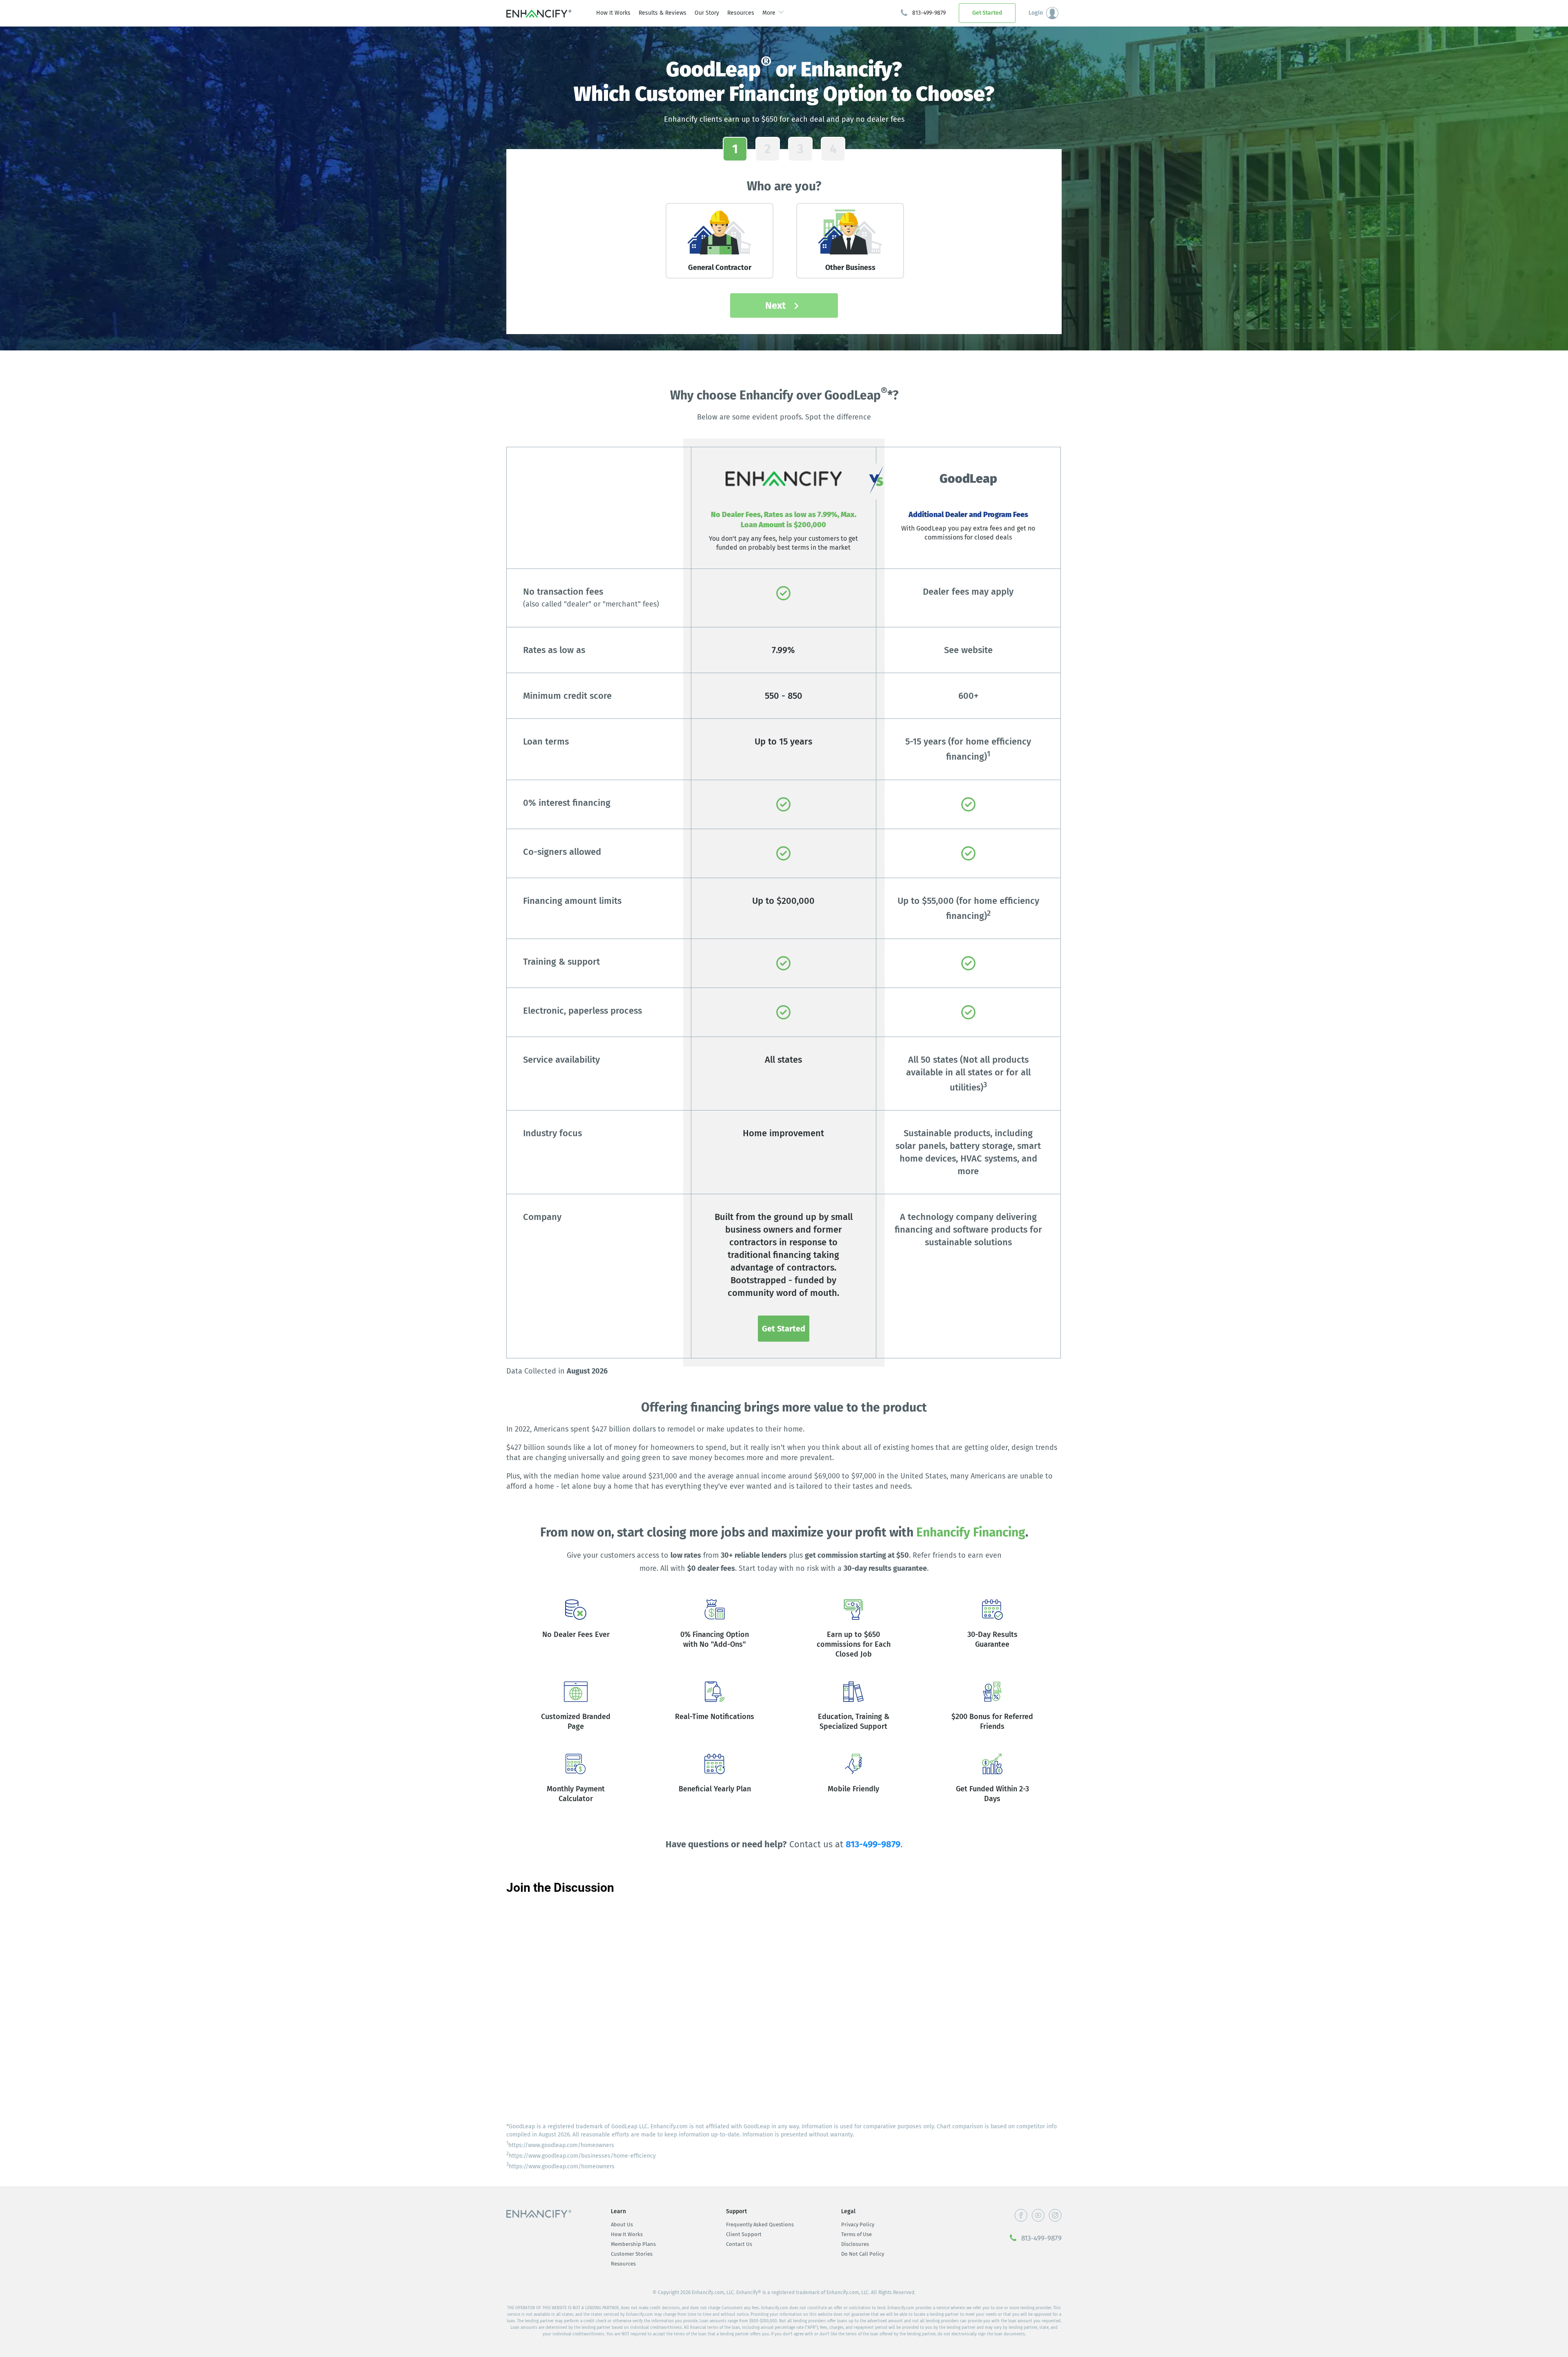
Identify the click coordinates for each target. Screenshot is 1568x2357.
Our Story (707, 13)
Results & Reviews (663, 13)
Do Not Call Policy (863, 2254)
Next (777, 305)
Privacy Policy (858, 2224)
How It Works (613, 13)
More (769, 13)
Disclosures (855, 2244)
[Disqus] (784, 2007)
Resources (741, 13)
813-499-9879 (929, 13)
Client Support (744, 2234)
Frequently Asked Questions (760, 2224)
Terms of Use (856, 2234)
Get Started (987, 13)
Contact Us (739, 2244)
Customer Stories (632, 2254)
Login (1036, 13)
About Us (622, 2224)
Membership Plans (633, 2244)
